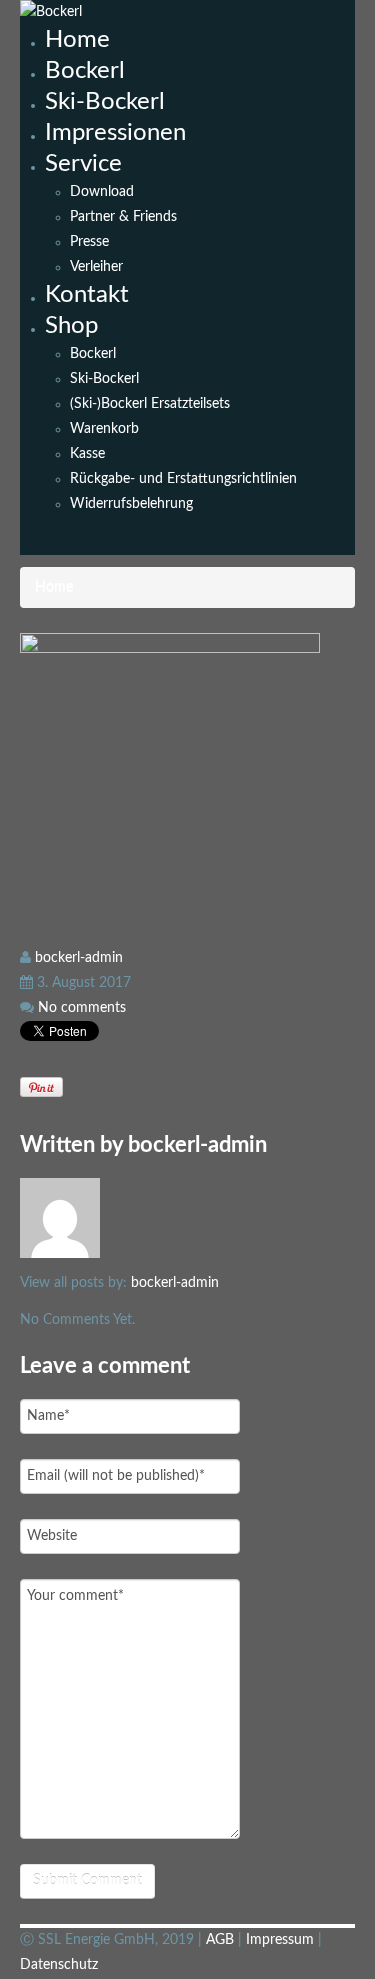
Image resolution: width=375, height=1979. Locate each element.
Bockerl (85, 71)
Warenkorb (104, 429)
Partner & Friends (123, 217)
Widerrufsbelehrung (131, 504)
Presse (89, 242)
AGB (222, 1940)
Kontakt (87, 295)
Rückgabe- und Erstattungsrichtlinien (183, 479)
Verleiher (96, 267)
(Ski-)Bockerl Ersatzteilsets (150, 404)
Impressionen (115, 133)
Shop (71, 326)
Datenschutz (59, 1965)
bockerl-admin (79, 958)
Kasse (87, 454)
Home (77, 40)
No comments (82, 1008)
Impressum (282, 1940)
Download (102, 192)
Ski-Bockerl (105, 102)
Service (83, 164)
